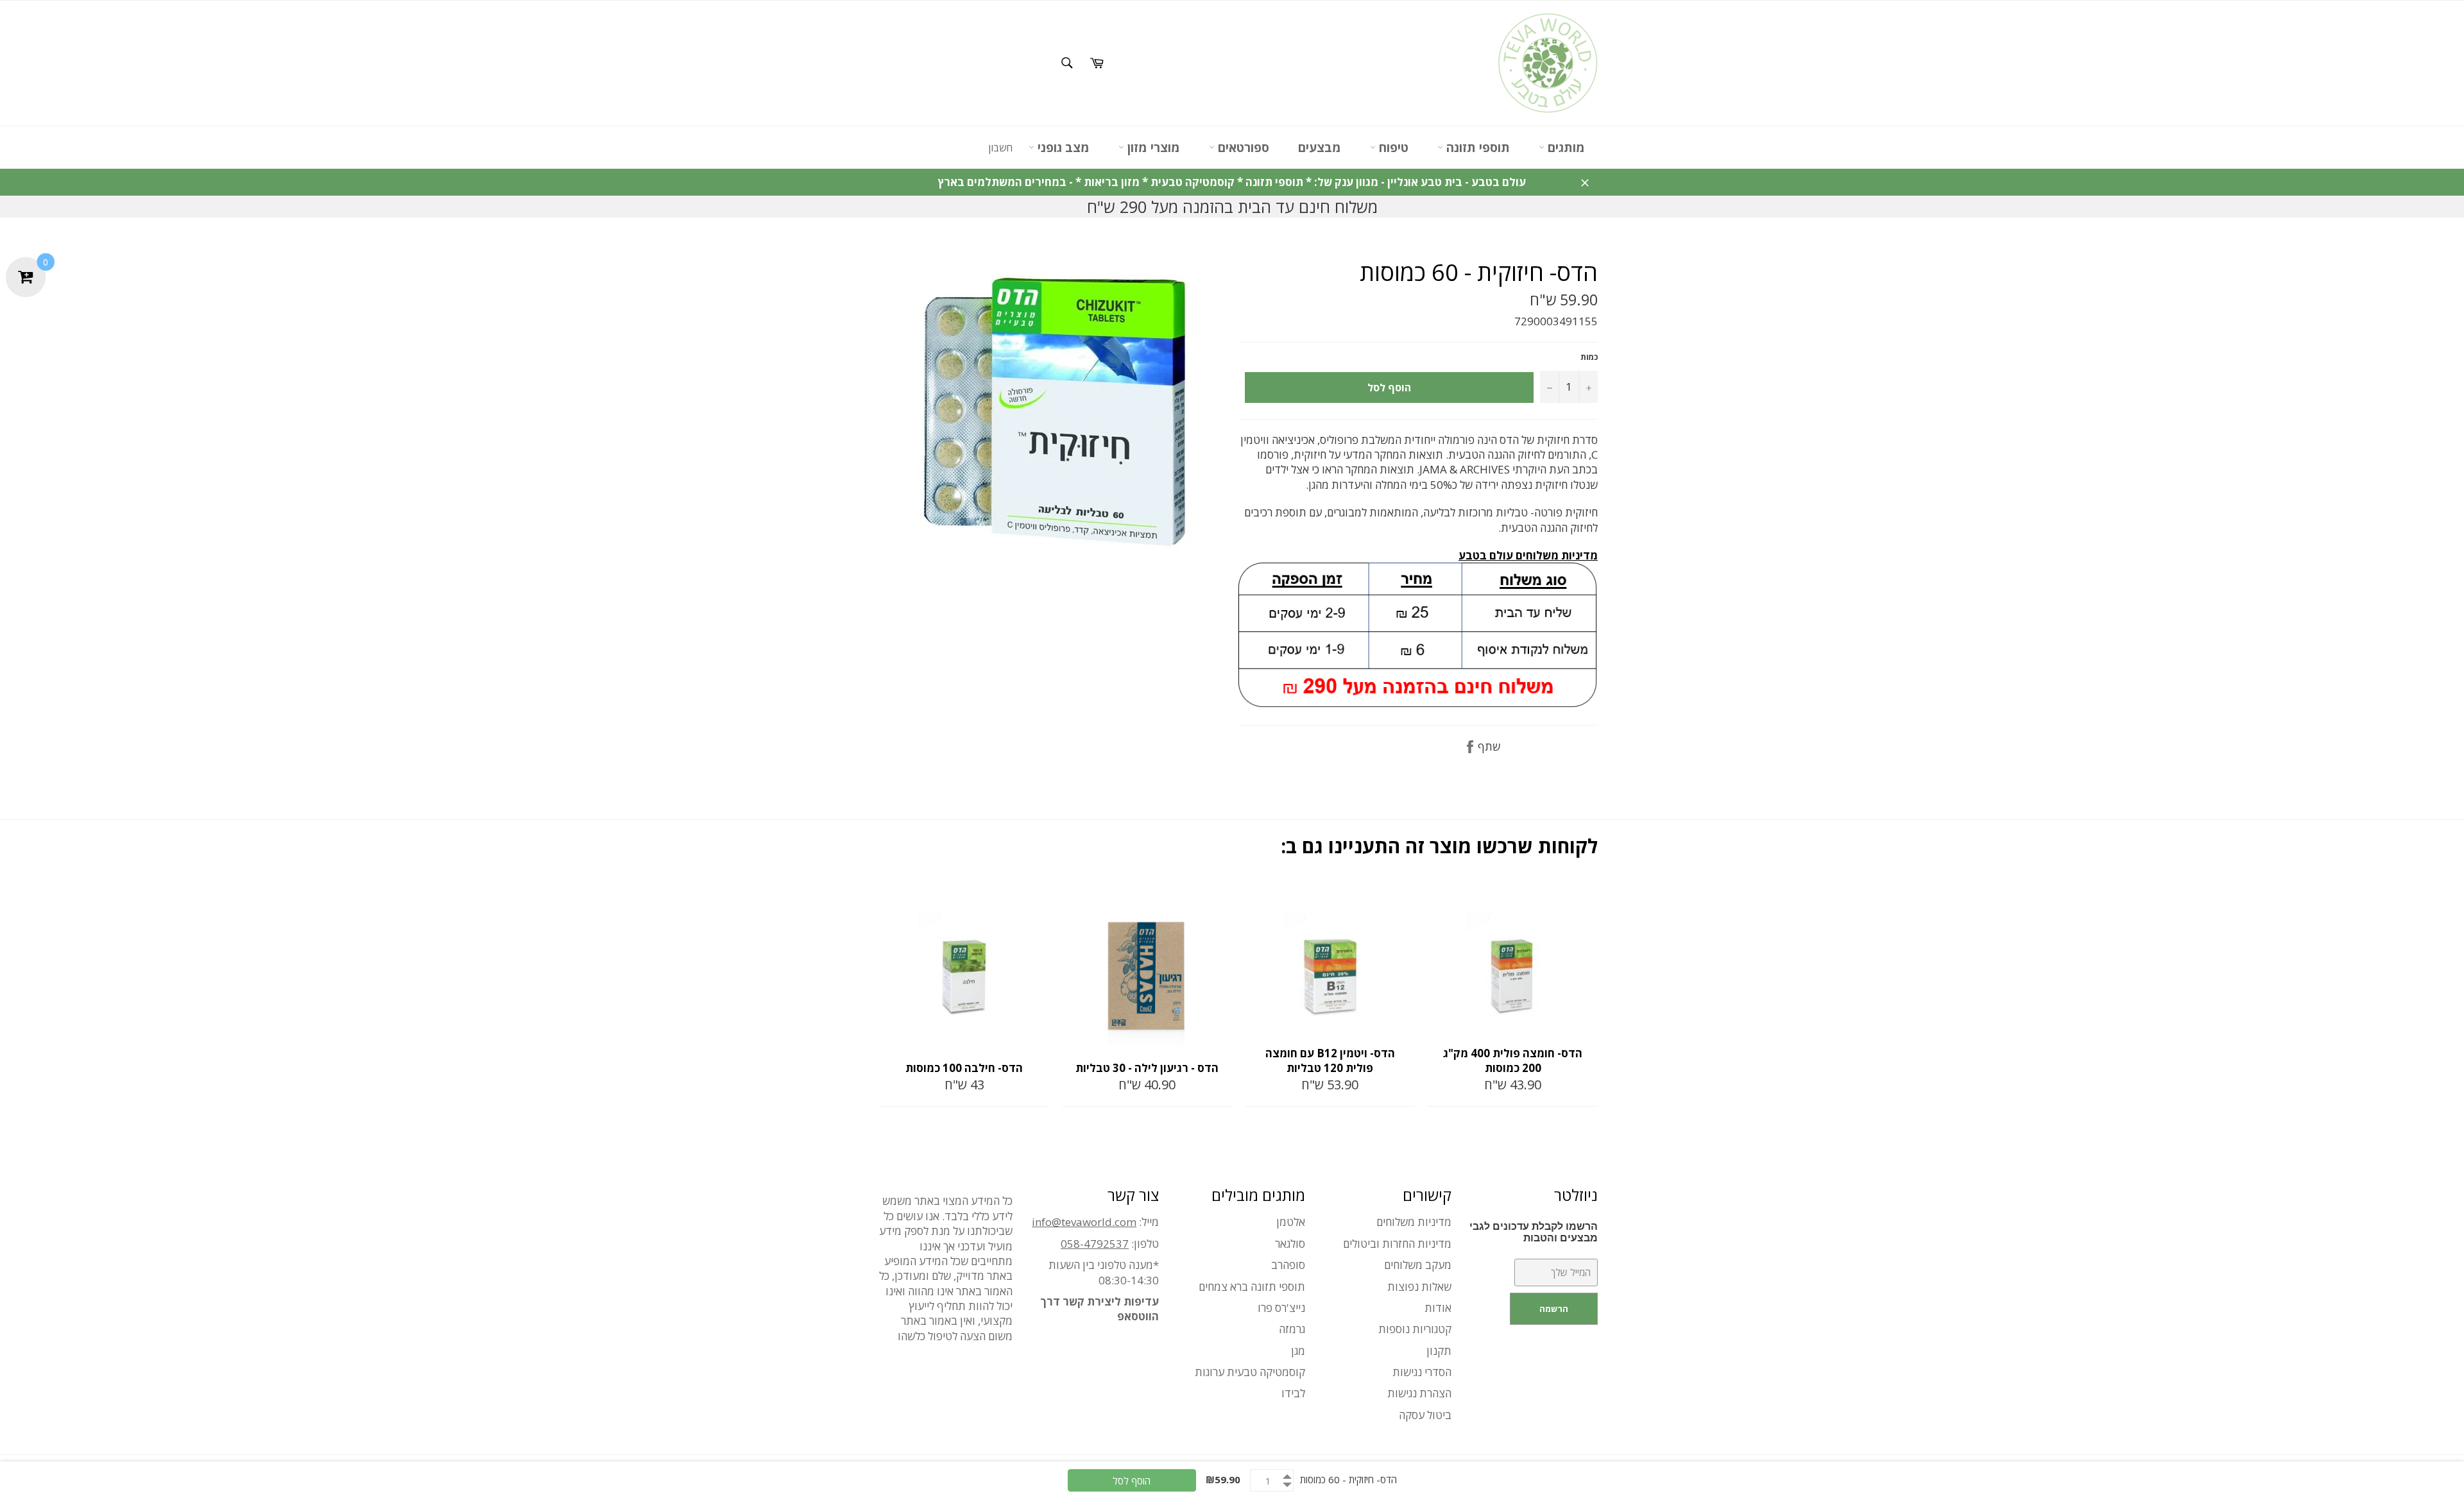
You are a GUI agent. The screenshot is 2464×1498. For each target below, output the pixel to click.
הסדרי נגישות (1422, 1372)
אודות (1438, 1308)
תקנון (1439, 1351)
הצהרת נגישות (1419, 1393)
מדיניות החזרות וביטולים (1397, 1244)
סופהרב (1288, 1265)
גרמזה (1292, 1329)
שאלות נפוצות (1419, 1287)
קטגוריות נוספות (1415, 1329)
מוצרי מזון (1152, 148)
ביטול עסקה (1425, 1415)
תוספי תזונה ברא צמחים (1252, 1287)
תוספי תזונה (1476, 148)
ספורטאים (1242, 148)
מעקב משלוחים (1418, 1265)
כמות (1589, 357)
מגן (1298, 1351)
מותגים (1565, 148)
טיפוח (1392, 148)
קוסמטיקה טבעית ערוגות (1250, 1372)
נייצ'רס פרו (1281, 1308)
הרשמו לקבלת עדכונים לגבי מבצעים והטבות (1534, 1232)
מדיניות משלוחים (1414, 1222)
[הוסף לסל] (1038, 896)
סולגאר (1290, 1244)
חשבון (1000, 148)
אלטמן (1291, 1222)
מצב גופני (1062, 148)
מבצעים (1320, 148)
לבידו (1293, 1393)
